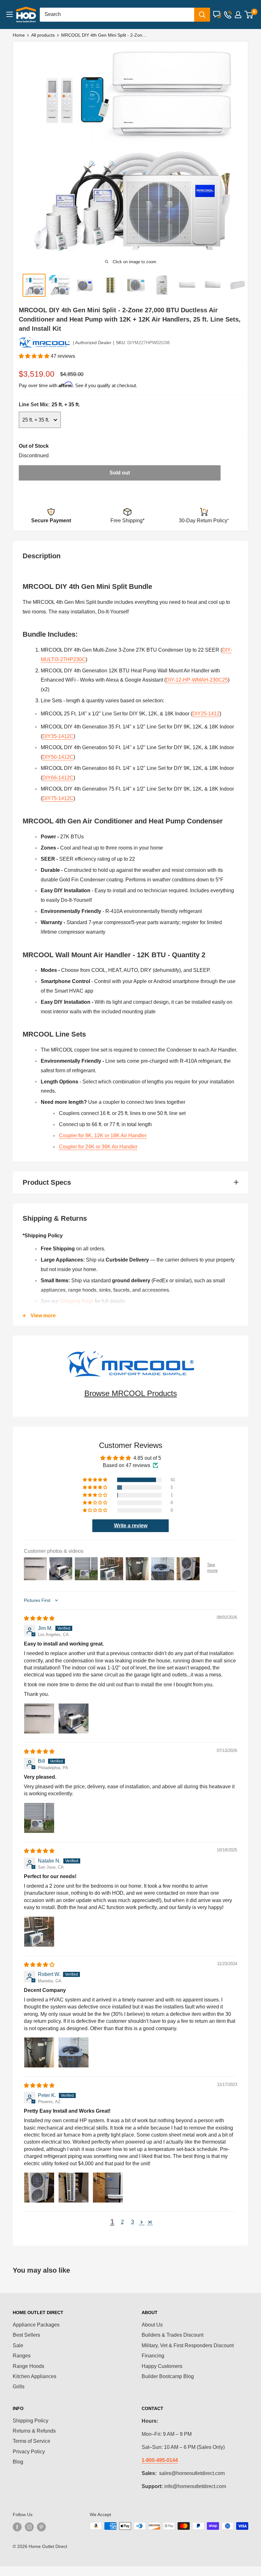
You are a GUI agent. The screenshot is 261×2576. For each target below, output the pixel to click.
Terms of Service (32, 2441)
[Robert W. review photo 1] (39, 2052)
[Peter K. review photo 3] (108, 2188)
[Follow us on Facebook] (17, 2527)
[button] (35, 356)
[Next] (232, 151)
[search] (117, 15)
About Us (152, 2325)
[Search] (202, 15)
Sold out (120, 473)
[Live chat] (217, 15)
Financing (153, 2356)
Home (19, 35)
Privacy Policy (29, 2452)
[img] (39, 1618)
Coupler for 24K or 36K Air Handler (98, 1147)
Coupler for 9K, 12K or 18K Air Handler (103, 1136)
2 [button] (122, 2222)
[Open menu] (10, 14)
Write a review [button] (131, 1526)
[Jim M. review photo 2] (74, 1719)
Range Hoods (28, 2366)
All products (43, 35)
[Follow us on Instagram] (29, 2527)
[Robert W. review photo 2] (74, 2052)
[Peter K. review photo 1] (39, 2188)
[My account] (238, 15)
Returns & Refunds (34, 2431)
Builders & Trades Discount (173, 2335)
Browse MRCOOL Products (131, 1393)
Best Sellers (26, 2335)
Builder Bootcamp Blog (168, 2376)
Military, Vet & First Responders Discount (188, 2345)
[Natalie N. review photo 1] (39, 1932)
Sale (18, 2345)
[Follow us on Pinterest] (41, 2527)
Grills (19, 2387)
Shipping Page (77, 1301)
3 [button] (133, 2222)
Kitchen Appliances (35, 2376)
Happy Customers (162, 2366)
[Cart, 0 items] (249, 15)
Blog (18, 2462)
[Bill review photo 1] (39, 1818)
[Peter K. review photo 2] (74, 2188)
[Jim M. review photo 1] (39, 1719)
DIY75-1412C (58, 798)
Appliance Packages (36, 2325)
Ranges (22, 2356)
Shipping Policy (31, 2421)
